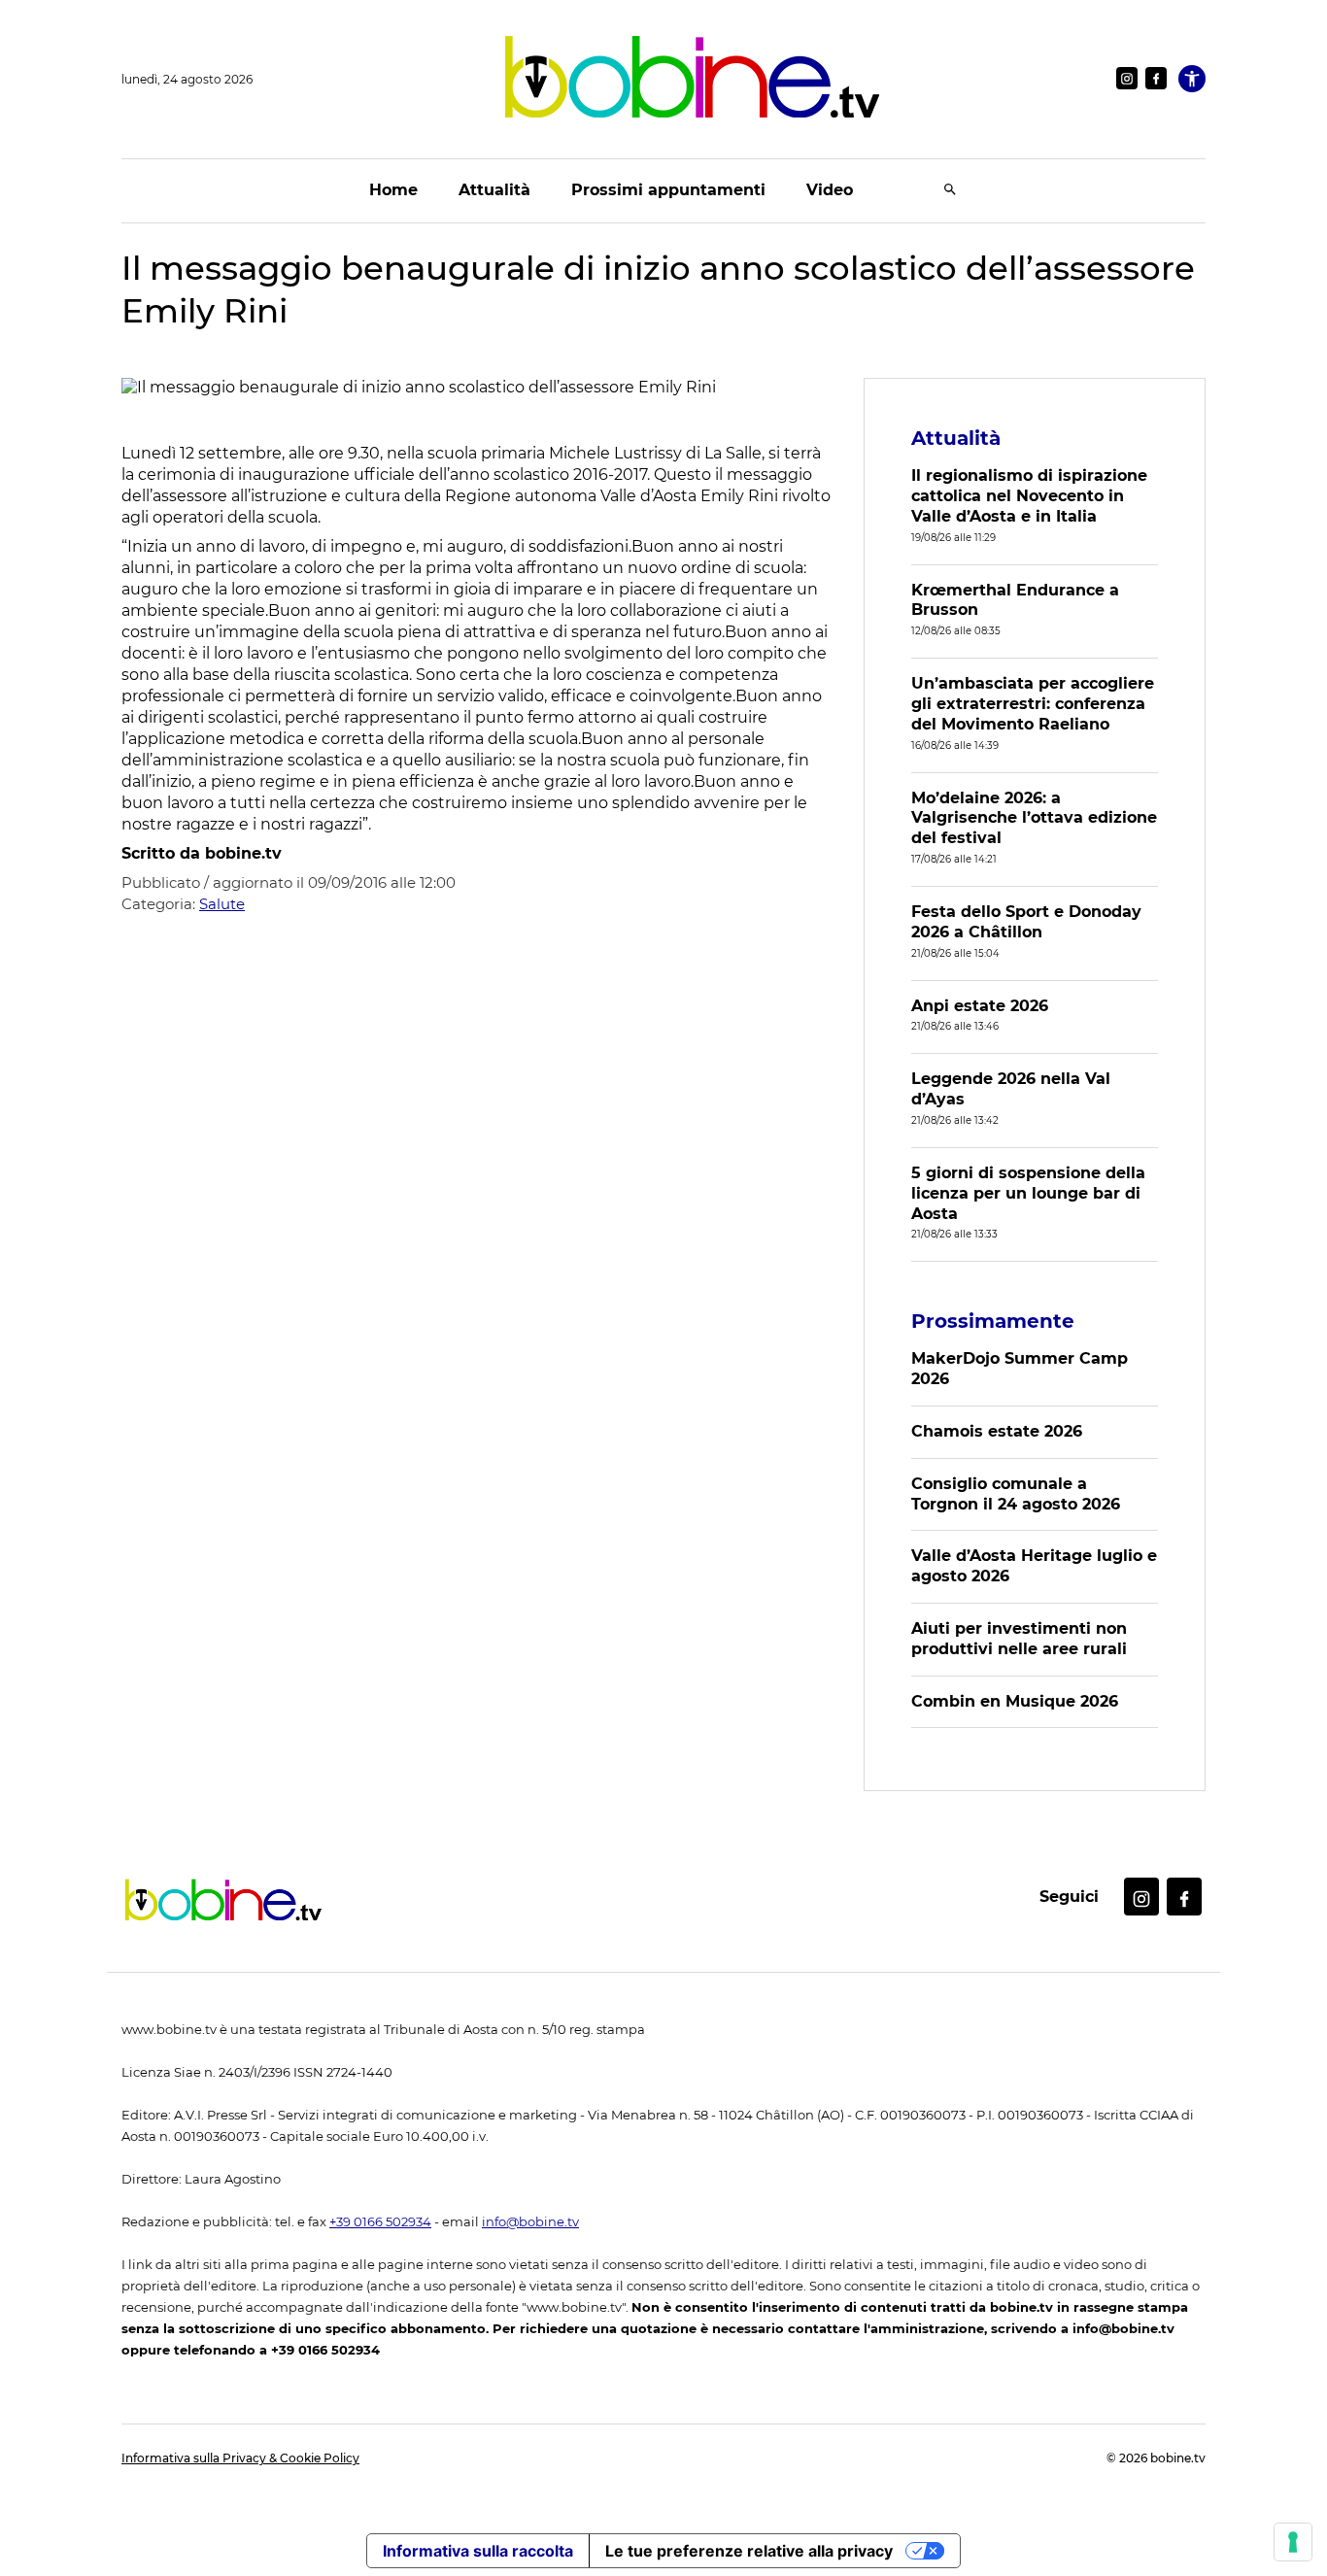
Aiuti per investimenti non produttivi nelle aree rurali (1019, 1639)
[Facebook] (1156, 78)
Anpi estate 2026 (980, 1006)
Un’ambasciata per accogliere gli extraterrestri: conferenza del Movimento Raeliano (1033, 704)
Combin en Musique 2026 (1015, 1701)
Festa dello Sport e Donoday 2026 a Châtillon (1026, 922)
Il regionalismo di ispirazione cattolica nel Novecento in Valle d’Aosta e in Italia (1029, 496)
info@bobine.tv (530, 2222)
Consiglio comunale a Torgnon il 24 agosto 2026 (1016, 1494)
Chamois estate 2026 (997, 1431)
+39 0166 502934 (380, 2222)
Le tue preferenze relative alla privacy (749, 2551)
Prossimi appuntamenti (668, 190)
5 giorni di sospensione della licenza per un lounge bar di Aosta (1028, 1193)
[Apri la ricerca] (950, 191)
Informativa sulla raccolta (478, 2551)
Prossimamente (993, 1321)
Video (830, 190)
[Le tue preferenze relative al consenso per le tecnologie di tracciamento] (1293, 2542)
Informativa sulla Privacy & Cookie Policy (240, 2458)
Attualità (494, 190)
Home (393, 190)
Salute (222, 904)
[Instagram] (1127, 78)
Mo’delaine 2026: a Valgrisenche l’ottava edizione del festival (1034, 818)
